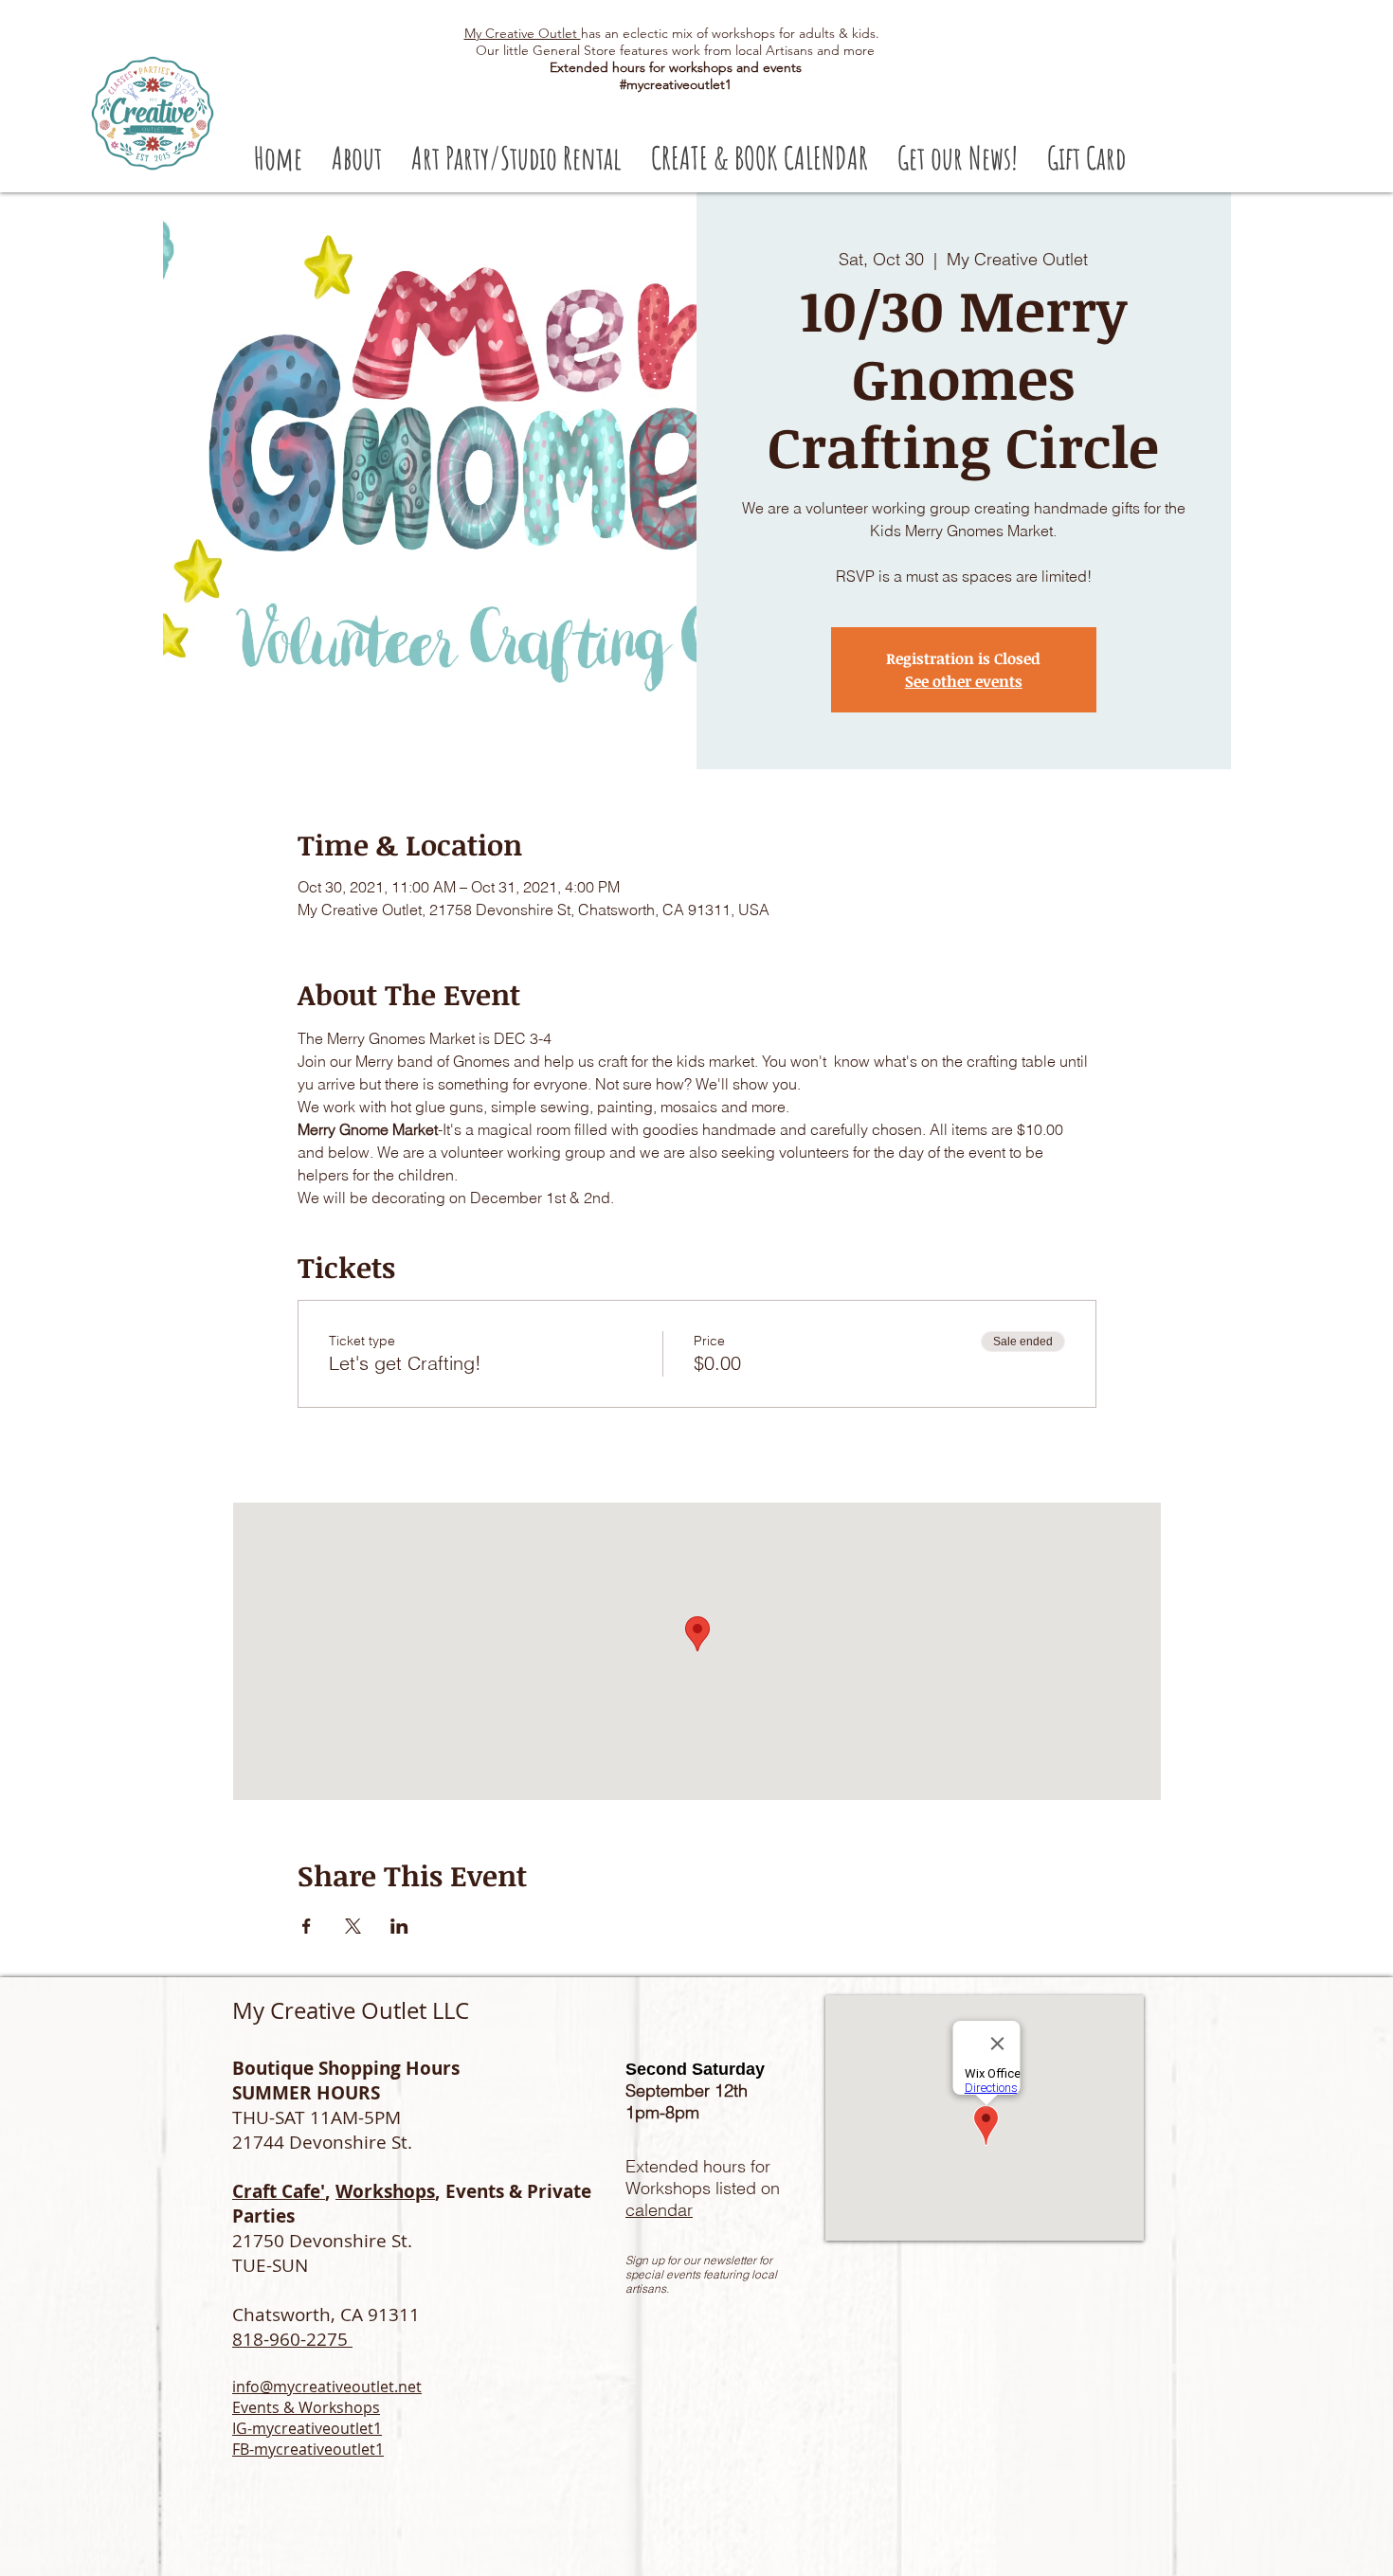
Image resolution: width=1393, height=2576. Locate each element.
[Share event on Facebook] (307, 1926)
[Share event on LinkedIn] (399, 1926)
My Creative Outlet (523, 33)
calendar (659, 2210)
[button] (516, 158)
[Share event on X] (353, 1926)
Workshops (385, 2191)
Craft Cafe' (279, 2191)
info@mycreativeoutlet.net (327, 2387)
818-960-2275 (292, 2339)
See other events (964, 681)
